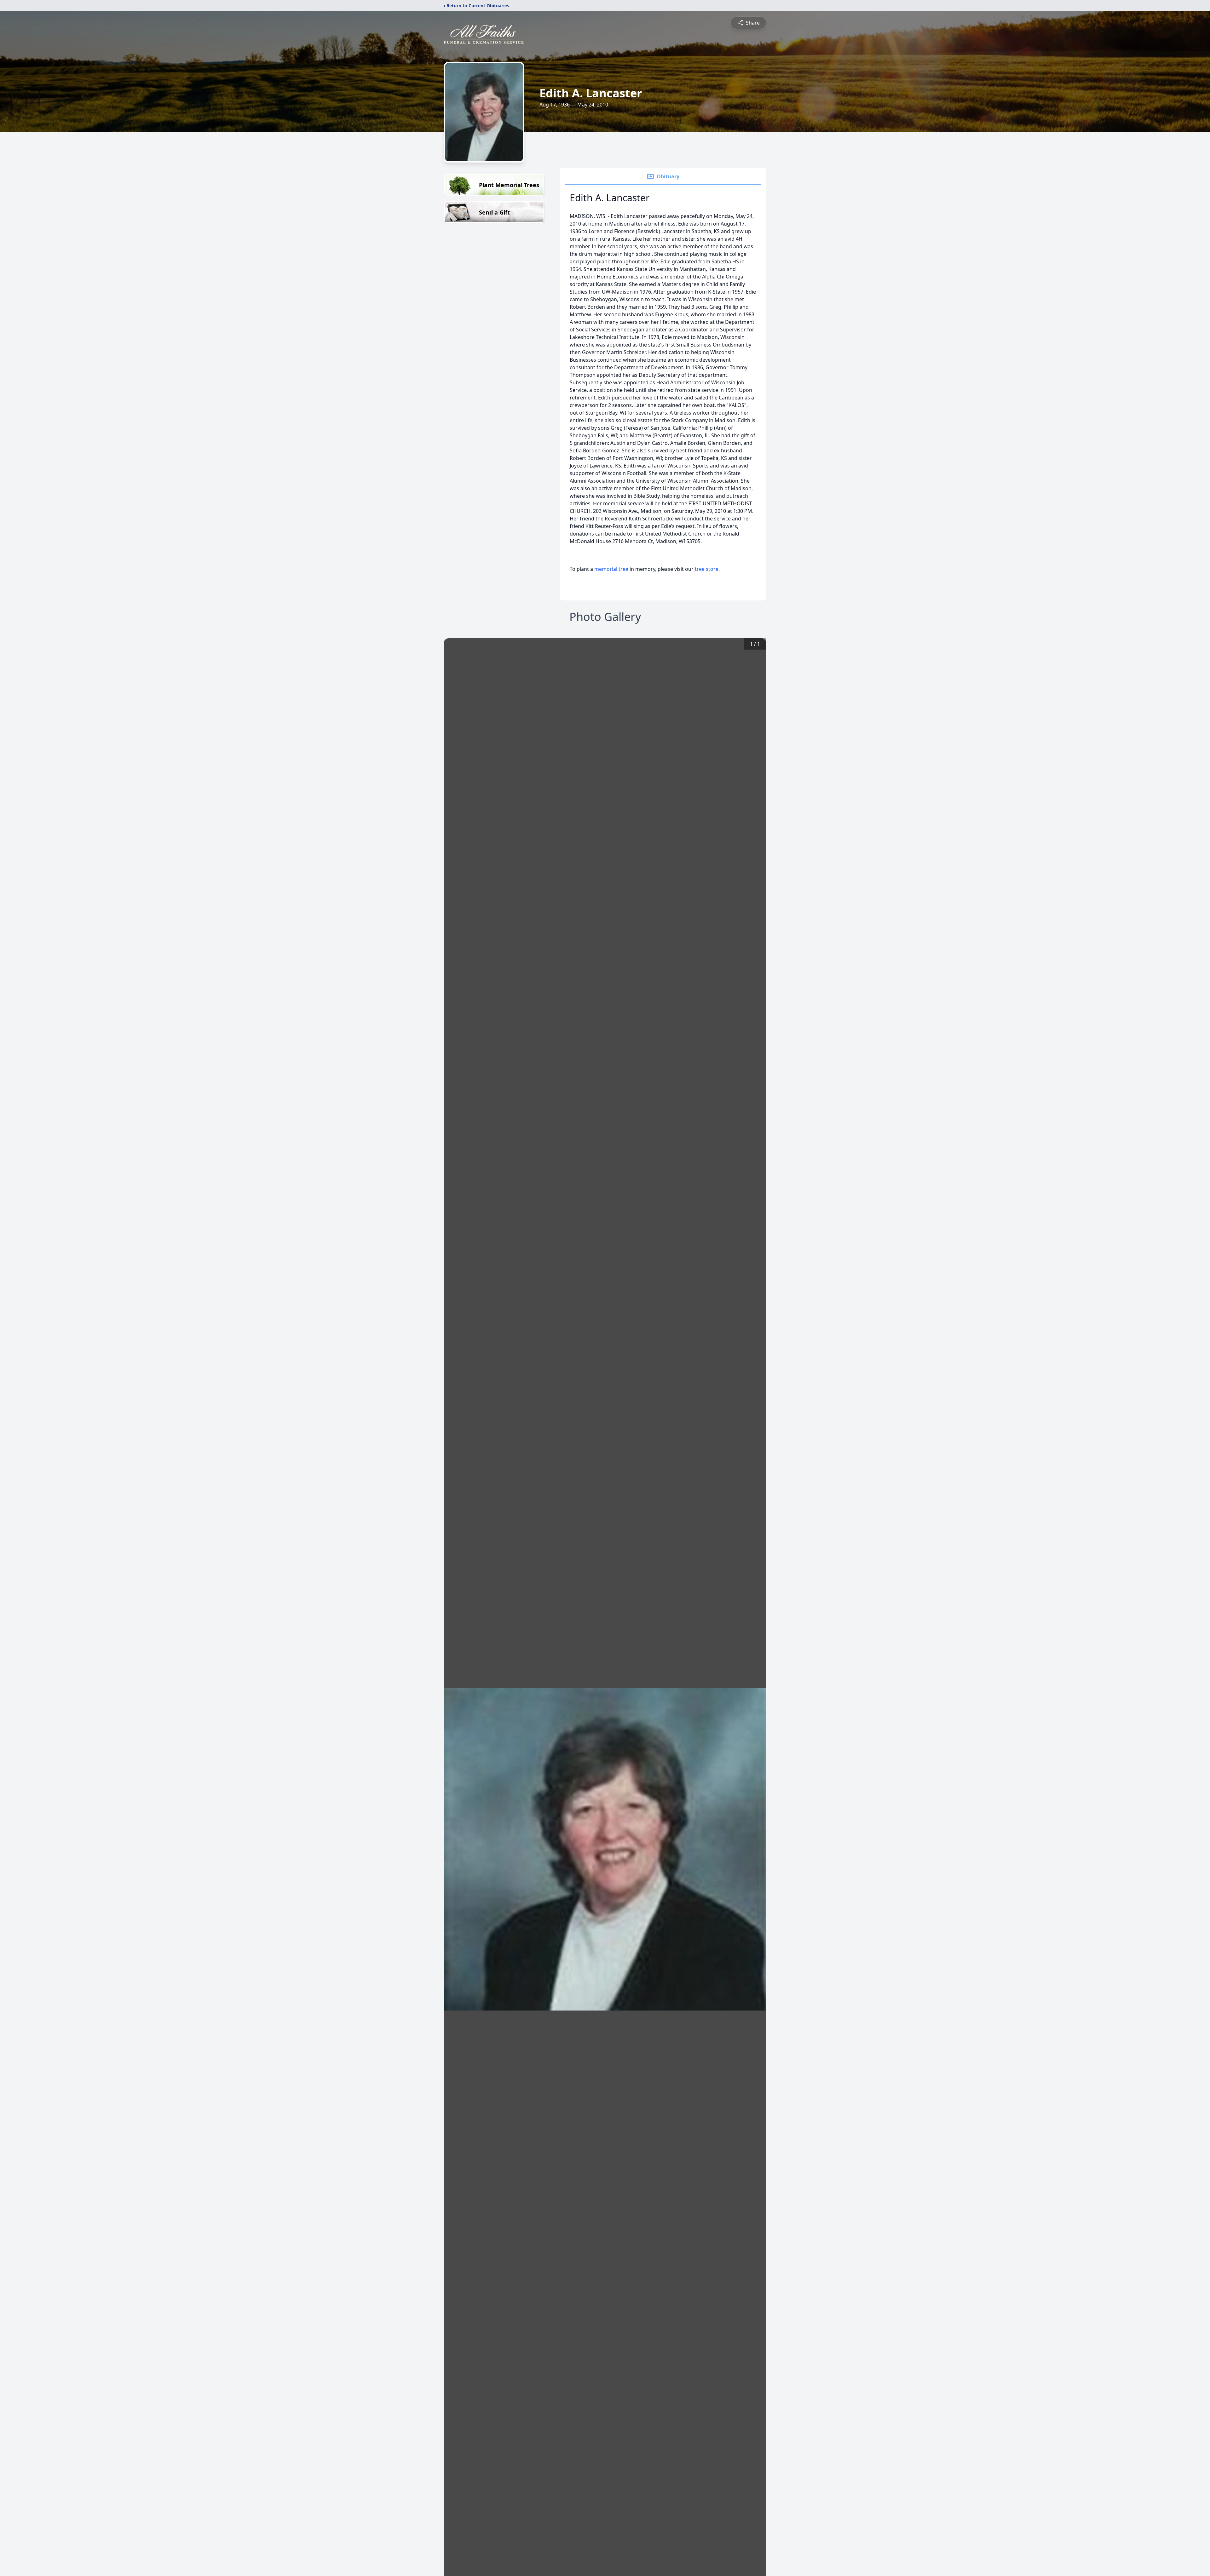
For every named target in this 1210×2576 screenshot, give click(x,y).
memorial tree (611, 569)
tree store (707, 569)
